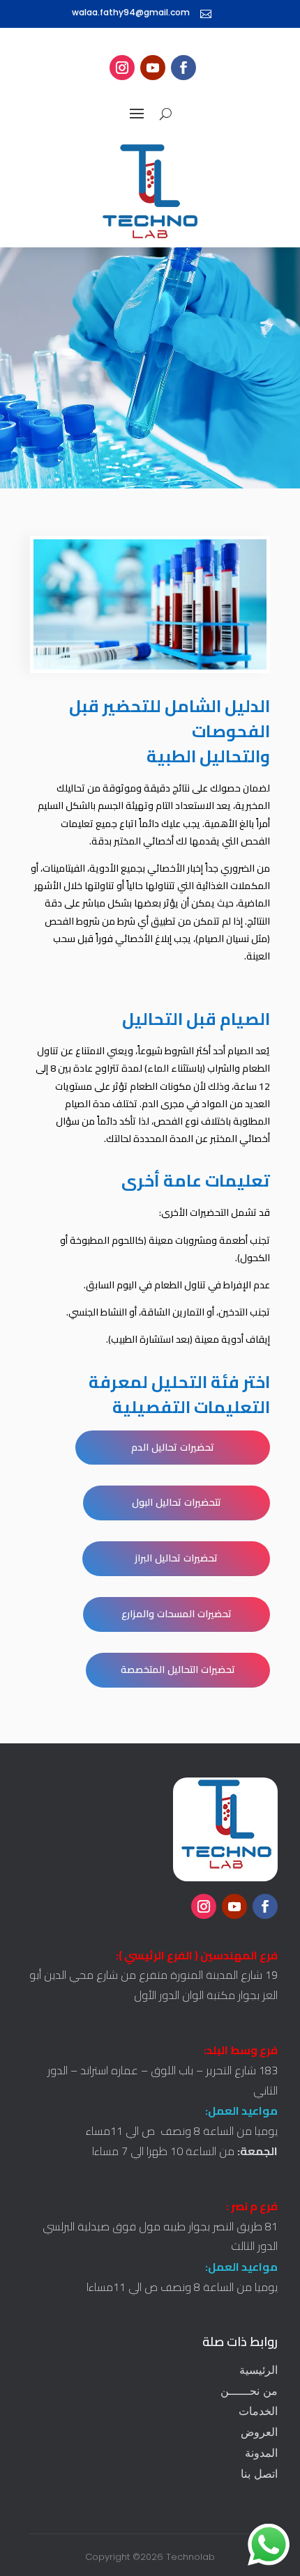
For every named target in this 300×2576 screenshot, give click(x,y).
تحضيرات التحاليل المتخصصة (178, 1669)
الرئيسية (258, 2370)
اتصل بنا (259, 2474)
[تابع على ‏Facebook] (183, 68)
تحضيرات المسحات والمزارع (177, 1614)
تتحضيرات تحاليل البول (177, 1502)
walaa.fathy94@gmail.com (131, 12)
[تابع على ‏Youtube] (153, 68)
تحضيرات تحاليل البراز (176, 1558)
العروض (259, 2432)
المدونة (261, 2453)
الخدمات (258, 2411)
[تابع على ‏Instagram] (122, 68)
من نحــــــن (249, 2391)
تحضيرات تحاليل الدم (173, 1447)
